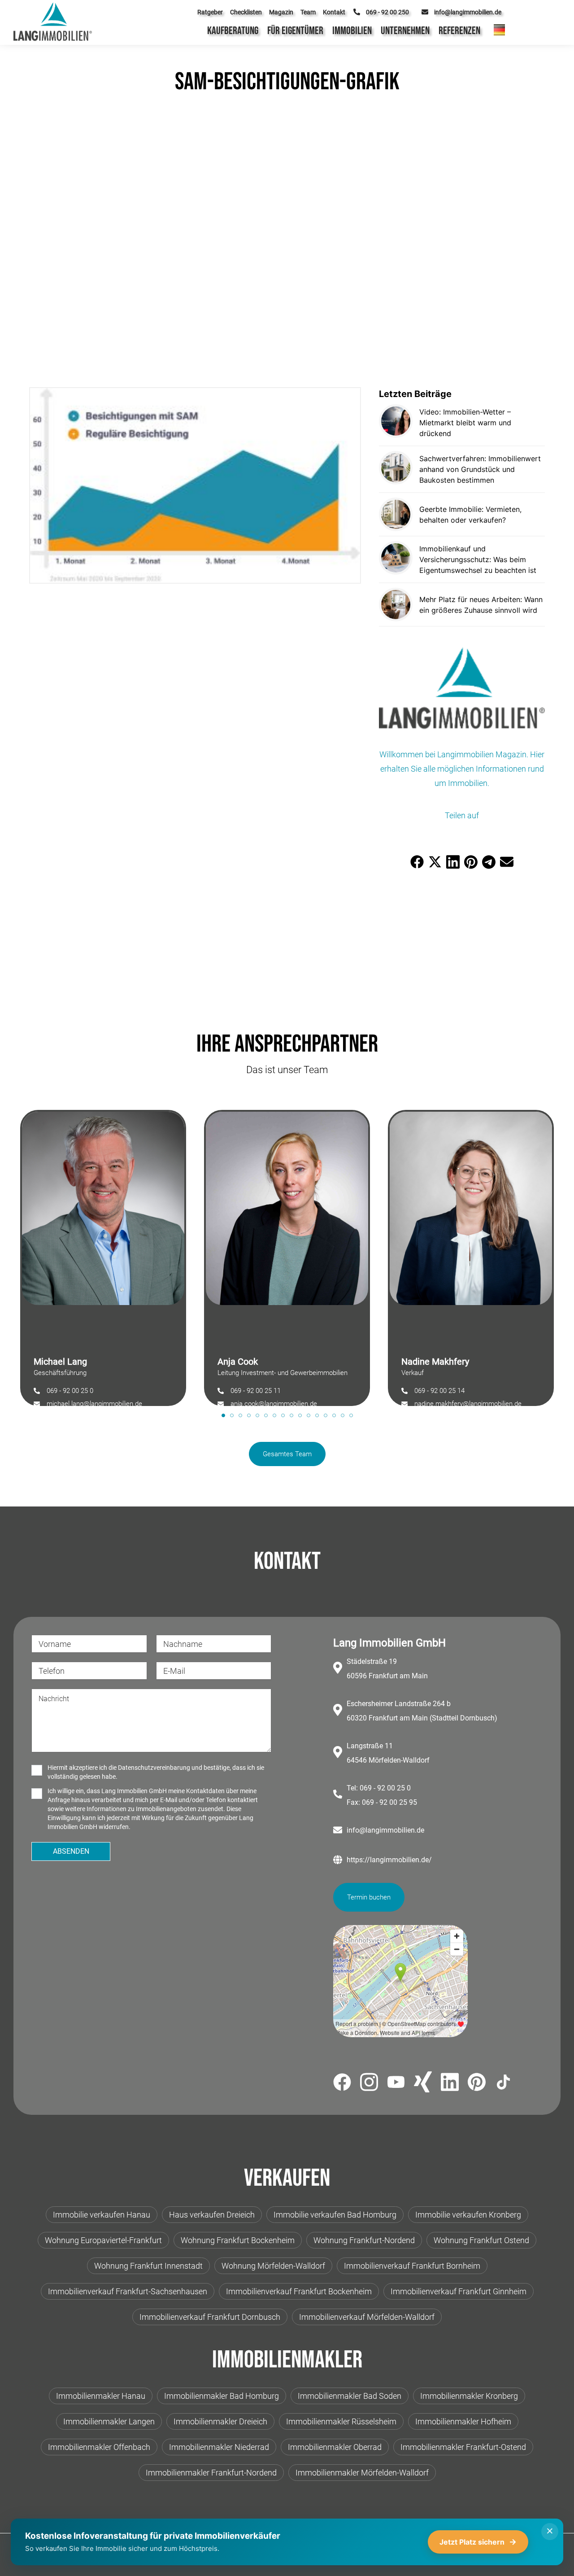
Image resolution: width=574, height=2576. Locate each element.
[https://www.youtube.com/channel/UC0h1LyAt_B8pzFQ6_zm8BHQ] (396, 2084)
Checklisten (246, 12)
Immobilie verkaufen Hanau (102, 2215)
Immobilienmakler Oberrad (335, 2447)
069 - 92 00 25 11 (256, 1391)
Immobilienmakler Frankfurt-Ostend (463, 2447)
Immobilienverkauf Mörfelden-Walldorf (367, 2317)
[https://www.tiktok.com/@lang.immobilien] (504, 2084)
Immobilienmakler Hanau (101, 2396)
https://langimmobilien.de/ (389, 1860)
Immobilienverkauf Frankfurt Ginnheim (459, 2291)
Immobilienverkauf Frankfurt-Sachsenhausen (128, 2291)
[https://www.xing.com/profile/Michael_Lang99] (423, 2083)
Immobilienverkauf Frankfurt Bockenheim (299, 2291)
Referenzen (459, 31)
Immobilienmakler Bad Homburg (222, 2396)
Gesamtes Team (287, 1454)
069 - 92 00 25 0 (70, 1391)
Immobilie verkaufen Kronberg (468, 2215)
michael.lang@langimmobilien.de (94, 1404)
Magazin (281, 12)
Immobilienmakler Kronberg (469, 2396)
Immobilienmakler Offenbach (99, 2447)
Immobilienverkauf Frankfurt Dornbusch (210, 2317)
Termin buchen (369, 1897)
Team (308, 12)
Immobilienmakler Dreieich (220, 2421)
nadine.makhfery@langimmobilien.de (468, 1404)
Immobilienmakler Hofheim (463, 2421)
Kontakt (334, 12)
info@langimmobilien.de (385, 1830)
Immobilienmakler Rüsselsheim (341, 2421)
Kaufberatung (233, 31)
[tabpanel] (103, 1253)
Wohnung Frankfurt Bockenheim (238, 2240)
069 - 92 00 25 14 (439, 1391)
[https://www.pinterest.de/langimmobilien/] (477, 2083)
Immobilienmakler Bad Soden (350, 2396)
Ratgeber (210, 12)
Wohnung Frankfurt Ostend (481, 2240)
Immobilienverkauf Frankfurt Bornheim (412, 2266)
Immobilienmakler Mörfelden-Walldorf (362, 2473)
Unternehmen (405, 31)
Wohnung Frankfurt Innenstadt (148, 2266)
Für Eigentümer (295, 31)
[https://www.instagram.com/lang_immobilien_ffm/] (369, 2084)
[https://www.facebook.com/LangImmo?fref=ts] (342, 2084)
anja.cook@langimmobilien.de (274, 1404)
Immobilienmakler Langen (109, 2421)
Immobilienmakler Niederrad (219, 2447)
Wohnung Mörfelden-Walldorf (273, 2266)
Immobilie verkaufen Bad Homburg (335, 2215)
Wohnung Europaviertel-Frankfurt (103, 2240)
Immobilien (352, 31)
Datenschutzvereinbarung (154, 1768)
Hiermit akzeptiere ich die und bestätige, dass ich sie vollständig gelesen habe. (156, 1772)
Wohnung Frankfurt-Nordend (364, 2240)
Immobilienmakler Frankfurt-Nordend (211, 2473)
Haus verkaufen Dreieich (212, 2215)
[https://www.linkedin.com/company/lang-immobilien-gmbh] (450, 2084)
